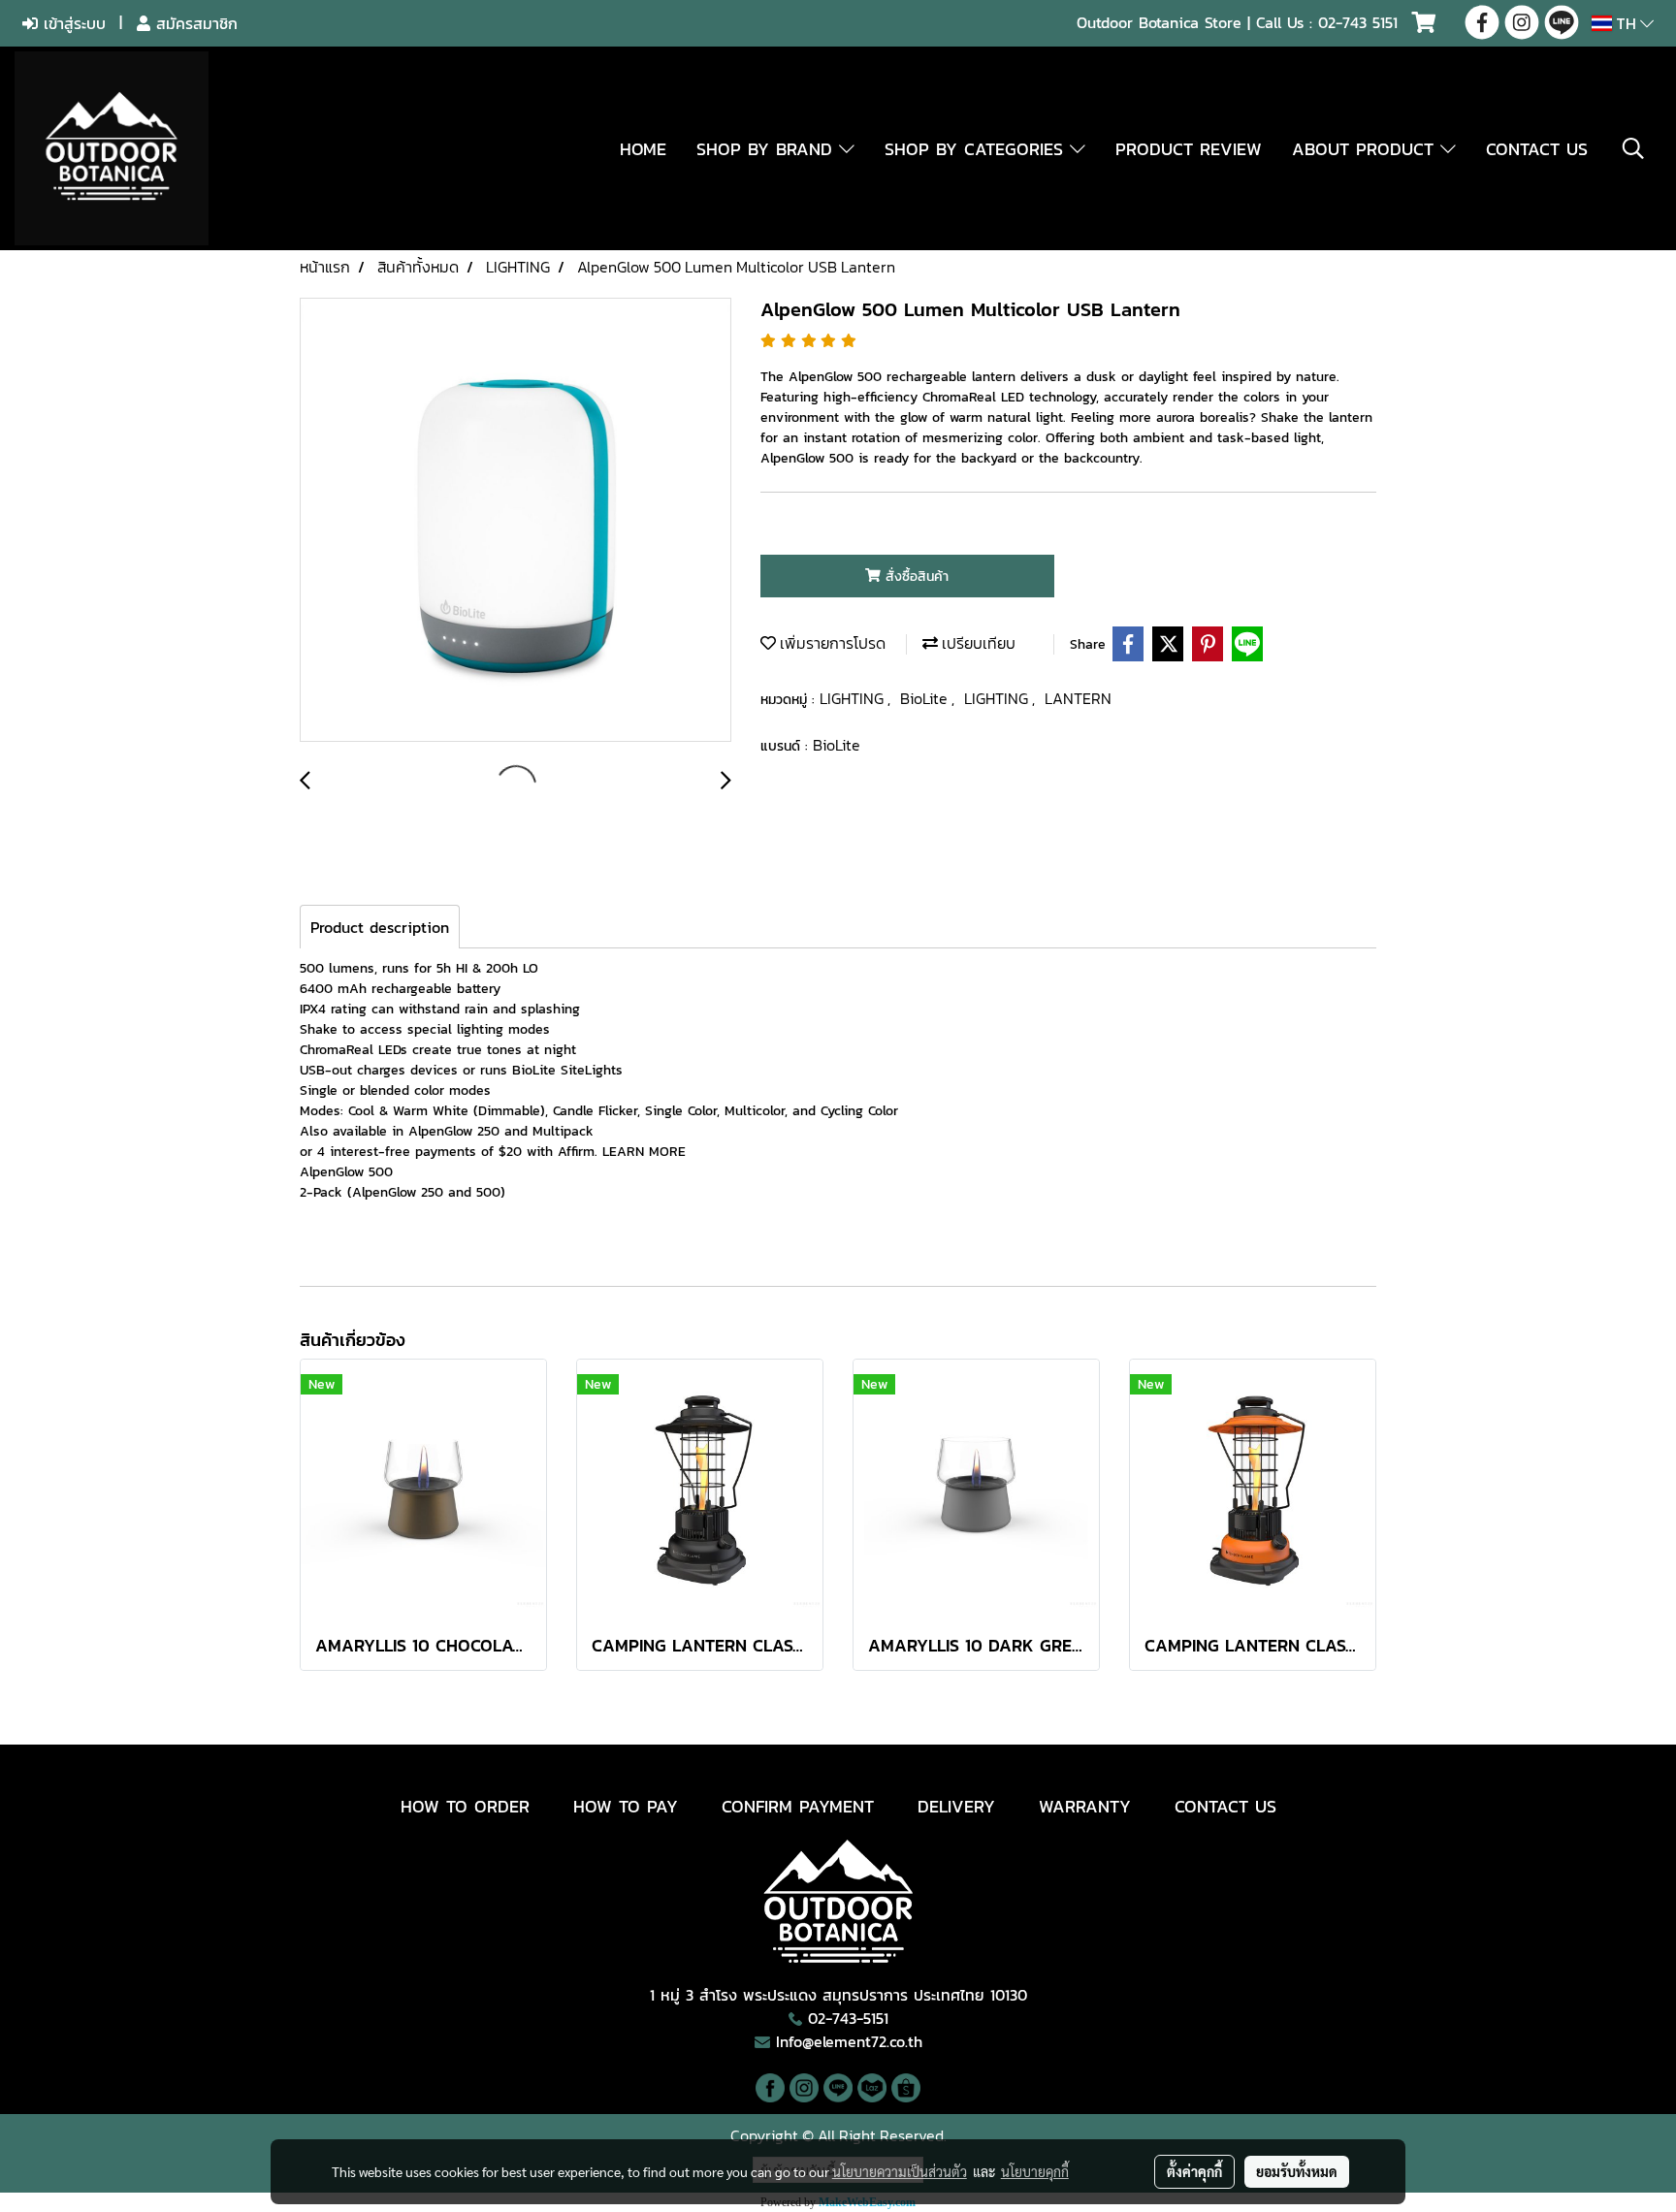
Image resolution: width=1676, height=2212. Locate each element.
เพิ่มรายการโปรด (831, 643)
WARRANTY (1085, 1806)
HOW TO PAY (626, 1806)
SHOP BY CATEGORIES (977, 149)
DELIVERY (956, 1806)
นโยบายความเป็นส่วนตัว (900, 2171)
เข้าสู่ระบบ (72, 23)
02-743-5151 (848, 2018)
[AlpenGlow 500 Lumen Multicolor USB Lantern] (516, 521)
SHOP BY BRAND (768, 149)
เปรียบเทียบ (977, 643)
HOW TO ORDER (465, 1806)
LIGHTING (854, 698)
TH (1626, 23)
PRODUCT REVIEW (1189, 149)
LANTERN (1078, 698)
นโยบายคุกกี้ (1035, 2171)
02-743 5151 (1358, 22)
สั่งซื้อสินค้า (915, 577)
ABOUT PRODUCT (1366, 149)
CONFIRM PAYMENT (798, 1806)
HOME (643, 149)
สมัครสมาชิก (194, 23)
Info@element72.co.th (849, 2041)
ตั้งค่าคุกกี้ (1194, 2171)
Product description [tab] (380, 927)
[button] (1633, 148)
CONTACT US (1537, 149)
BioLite (926, 698)
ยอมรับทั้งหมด (1297, 2171)
